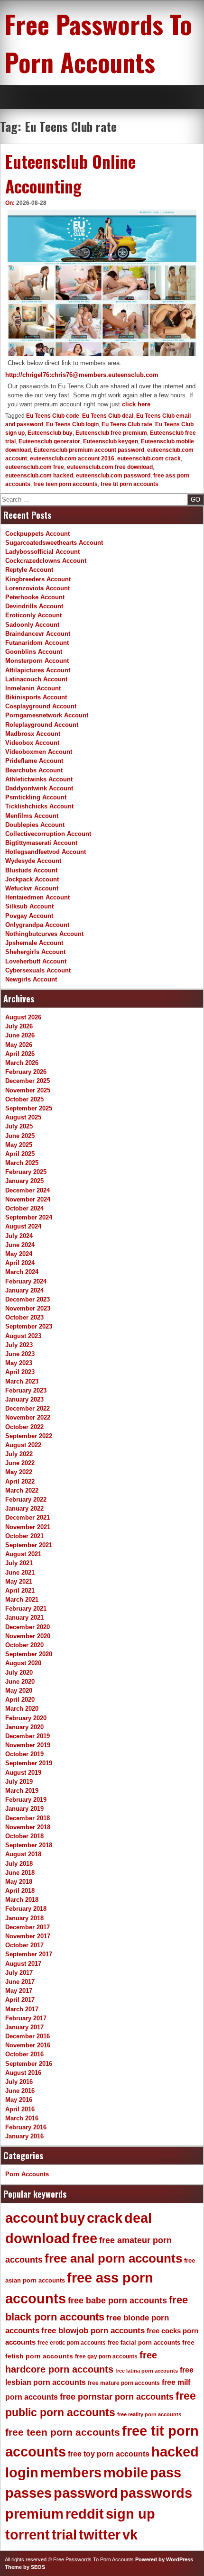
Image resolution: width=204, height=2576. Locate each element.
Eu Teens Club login (72, 424)
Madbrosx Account (33, 734)
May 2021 (19, 1581)
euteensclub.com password (113, 476)
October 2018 (24, 1836)
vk (130, 2535)
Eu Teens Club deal (108, 416)
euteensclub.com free (35, 467)
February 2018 (26, 1909)
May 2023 (19, 1363)
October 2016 (24, 2054)
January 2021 (24, 1618)
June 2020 (20, 1682)
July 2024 (19, 1236)
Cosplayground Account (41, 706)
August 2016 (23, 2073)
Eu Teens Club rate (127, 424)
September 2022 (29, 1436)
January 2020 (24, 1727)
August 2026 (23, 1017)
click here (136, 404)
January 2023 (24, 1399)
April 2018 (20, 1891)
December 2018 (28, 1818)
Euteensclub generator (49, 441)
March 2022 (22, 1490)
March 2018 (22, 1900)
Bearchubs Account (34, 770)
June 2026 (20, 1035)
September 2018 (29, 1845)
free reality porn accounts (149, 2414)
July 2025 (19, 1126)
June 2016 (20, 2091)
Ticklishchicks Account (39, 806)
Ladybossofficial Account (42, 552)
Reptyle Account (29, 570)
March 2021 (22, 1600)
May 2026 (19, 1045)
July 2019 (19, 1782)
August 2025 (23, 1117)
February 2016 (26, 2127)
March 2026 (22, 1063)
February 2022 (26, 1499)
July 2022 (19, 1454)
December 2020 (28, 1627)
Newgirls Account (31, 979)
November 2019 (28, 1745)
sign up (130, 2514)
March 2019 (22, 1791)
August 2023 (23, 1336)
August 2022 (23, 1445)
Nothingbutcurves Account (44, 934)
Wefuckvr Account (32, 888)
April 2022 (20, 1481)
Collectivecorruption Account (48, 834)
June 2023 (20, 1354)
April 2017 (20, 2000)
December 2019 (28, 1736)
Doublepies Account (35, 825)
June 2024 (20, 1245)
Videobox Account (32, 743)
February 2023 (26, 1390)
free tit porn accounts (130, 484)
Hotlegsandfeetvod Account (46, 852)
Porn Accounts (27, 2174)
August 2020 (23, 1663)
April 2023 (20, 1372)
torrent (28, 2535)
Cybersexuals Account (38, 970)
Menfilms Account (32, 816)
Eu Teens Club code (53, 416)
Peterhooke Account (35, 597)
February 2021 (26, 1609)
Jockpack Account (32, 879)
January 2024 (24, 1290)
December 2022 (28, 1408)
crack (105, 2218)
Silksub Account (29, 906)
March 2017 (22, 2009)
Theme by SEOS (25, 2567)
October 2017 (24, 1945)
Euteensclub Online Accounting (70, 174)
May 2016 (19, 2100)
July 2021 (19, 1563)
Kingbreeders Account (38, 579)
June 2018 (20, 1873)
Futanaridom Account (37, 643)
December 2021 (28, 1517)
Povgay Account (29, 916)
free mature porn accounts (124, 2383)
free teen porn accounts (65, 484)
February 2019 (26, 1800)
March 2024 (22, 1272)
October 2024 (24, 1208)
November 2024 (28, 1199)
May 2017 (19, 1991)
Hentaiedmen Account (37, 897)
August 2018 (23, 1854)
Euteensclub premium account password (89, 450)
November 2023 (28, 1308)
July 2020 (19, 1673)
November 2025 (28, 1090)
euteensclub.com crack (149, 458)
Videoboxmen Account (39, 752)
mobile (126, 2473)
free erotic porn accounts (72, 2342)
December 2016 (28, 2036)
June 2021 (20, 1572)
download (38, 2238)
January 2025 (24, 1181)
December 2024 (28, 1190)
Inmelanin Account (33, 688)
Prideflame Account (34, 761)
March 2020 (22, 1709)
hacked (175, 2452)
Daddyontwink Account (39, 788)
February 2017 (26, 2018)
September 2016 (29, 2064)
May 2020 (19, 1691)
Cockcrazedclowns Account (46, 561)
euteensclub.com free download (110, 467)
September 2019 (29, 1763)
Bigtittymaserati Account (41, 843)
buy (73, 2218)
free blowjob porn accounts (93, 2331)
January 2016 (24, 2136)
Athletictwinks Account (39, 779)
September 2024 (29, 1217)
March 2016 (22, 2118)
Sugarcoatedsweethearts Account (54, 543)
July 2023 (19, 1345)
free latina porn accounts (147, 2371)
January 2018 (24, 1918)
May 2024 (19, 1254)
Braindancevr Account (38, 634)
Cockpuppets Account (37, 534)
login (22, 2473)
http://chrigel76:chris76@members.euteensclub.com (82, 375)
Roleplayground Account (42, 725)
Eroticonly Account (33, 615)
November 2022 (28, 1417)
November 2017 (28, 1936)
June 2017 (20, 1982)
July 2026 (19, 1026)
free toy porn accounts (109, 2454)
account (32, 2218)
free (85, 2238)
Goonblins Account (34, 652)
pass (166, 2473)
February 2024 (26, 1281)
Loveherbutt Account (36, 961)
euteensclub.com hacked (39, 476)
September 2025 (29, 1108)
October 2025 (24, 1099)
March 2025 (22, 1163)
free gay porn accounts (106, 2356)
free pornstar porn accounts (117, 2397)
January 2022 (24, 1508)
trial (64, 2535)
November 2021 (28, 1527)
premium (34, 2514)
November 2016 (28, 2045)
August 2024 (23, 1226)
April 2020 (20, 1700)
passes (28, 2493)
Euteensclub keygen (111, 441)
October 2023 (24, 1317)
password (86, 2493)
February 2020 (26, 1718)
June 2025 (20, 1136)
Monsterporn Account (37, 661)
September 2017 (29, 1954)
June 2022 (20, 1463)
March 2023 (22, 1381)
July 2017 (19, 1973)
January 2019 (24, 1809)
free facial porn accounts (144, 2342)
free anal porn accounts (113, 2258)
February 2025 (26, 1172)
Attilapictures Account (38, 670)
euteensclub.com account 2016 (72, 458)
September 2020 (29, 1654)
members (71, 2473)
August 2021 (23, 1554)
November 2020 (28, 1636)
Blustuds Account (31, 870)
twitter (100, 2535)
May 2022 (19, 1472)
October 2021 (24, 1536)
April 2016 (20, 2109)
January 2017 (24, 2027)
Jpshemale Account (34, 943)
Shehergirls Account (35, 952)
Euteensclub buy (50, 433)
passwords (156, 2493)
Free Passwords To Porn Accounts (98, 43)
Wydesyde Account (33, 861)
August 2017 (23, 1964)
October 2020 (24, 1645)
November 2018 (28, 1827)
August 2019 (23, 1773)
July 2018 (19, 1864)
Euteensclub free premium (111, 433)
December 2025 (28, 1081)
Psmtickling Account (36, 797)
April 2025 (20, 1154)
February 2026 (26, 1072)
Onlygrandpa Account (37, 925)
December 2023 (28, 1299)
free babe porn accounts (117, 2301)
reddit (85, 2514)
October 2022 (24, 1427)
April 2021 (20, 1591)
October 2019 (24, 1754)
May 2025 (19, 1145)
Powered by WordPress (164, 2559)
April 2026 (20, 1054)
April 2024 (20, 1263)
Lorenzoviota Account (37, 588)
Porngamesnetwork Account (47, 715)
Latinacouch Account (36, 679)
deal (138, 2218)
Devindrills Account (34, 606)
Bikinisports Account (36, 697)
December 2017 (28, 1927)
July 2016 (19, 2082)
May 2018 (19, 1882)
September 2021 (29, 1545)
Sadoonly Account (32, 625)
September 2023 (29, 1326)
